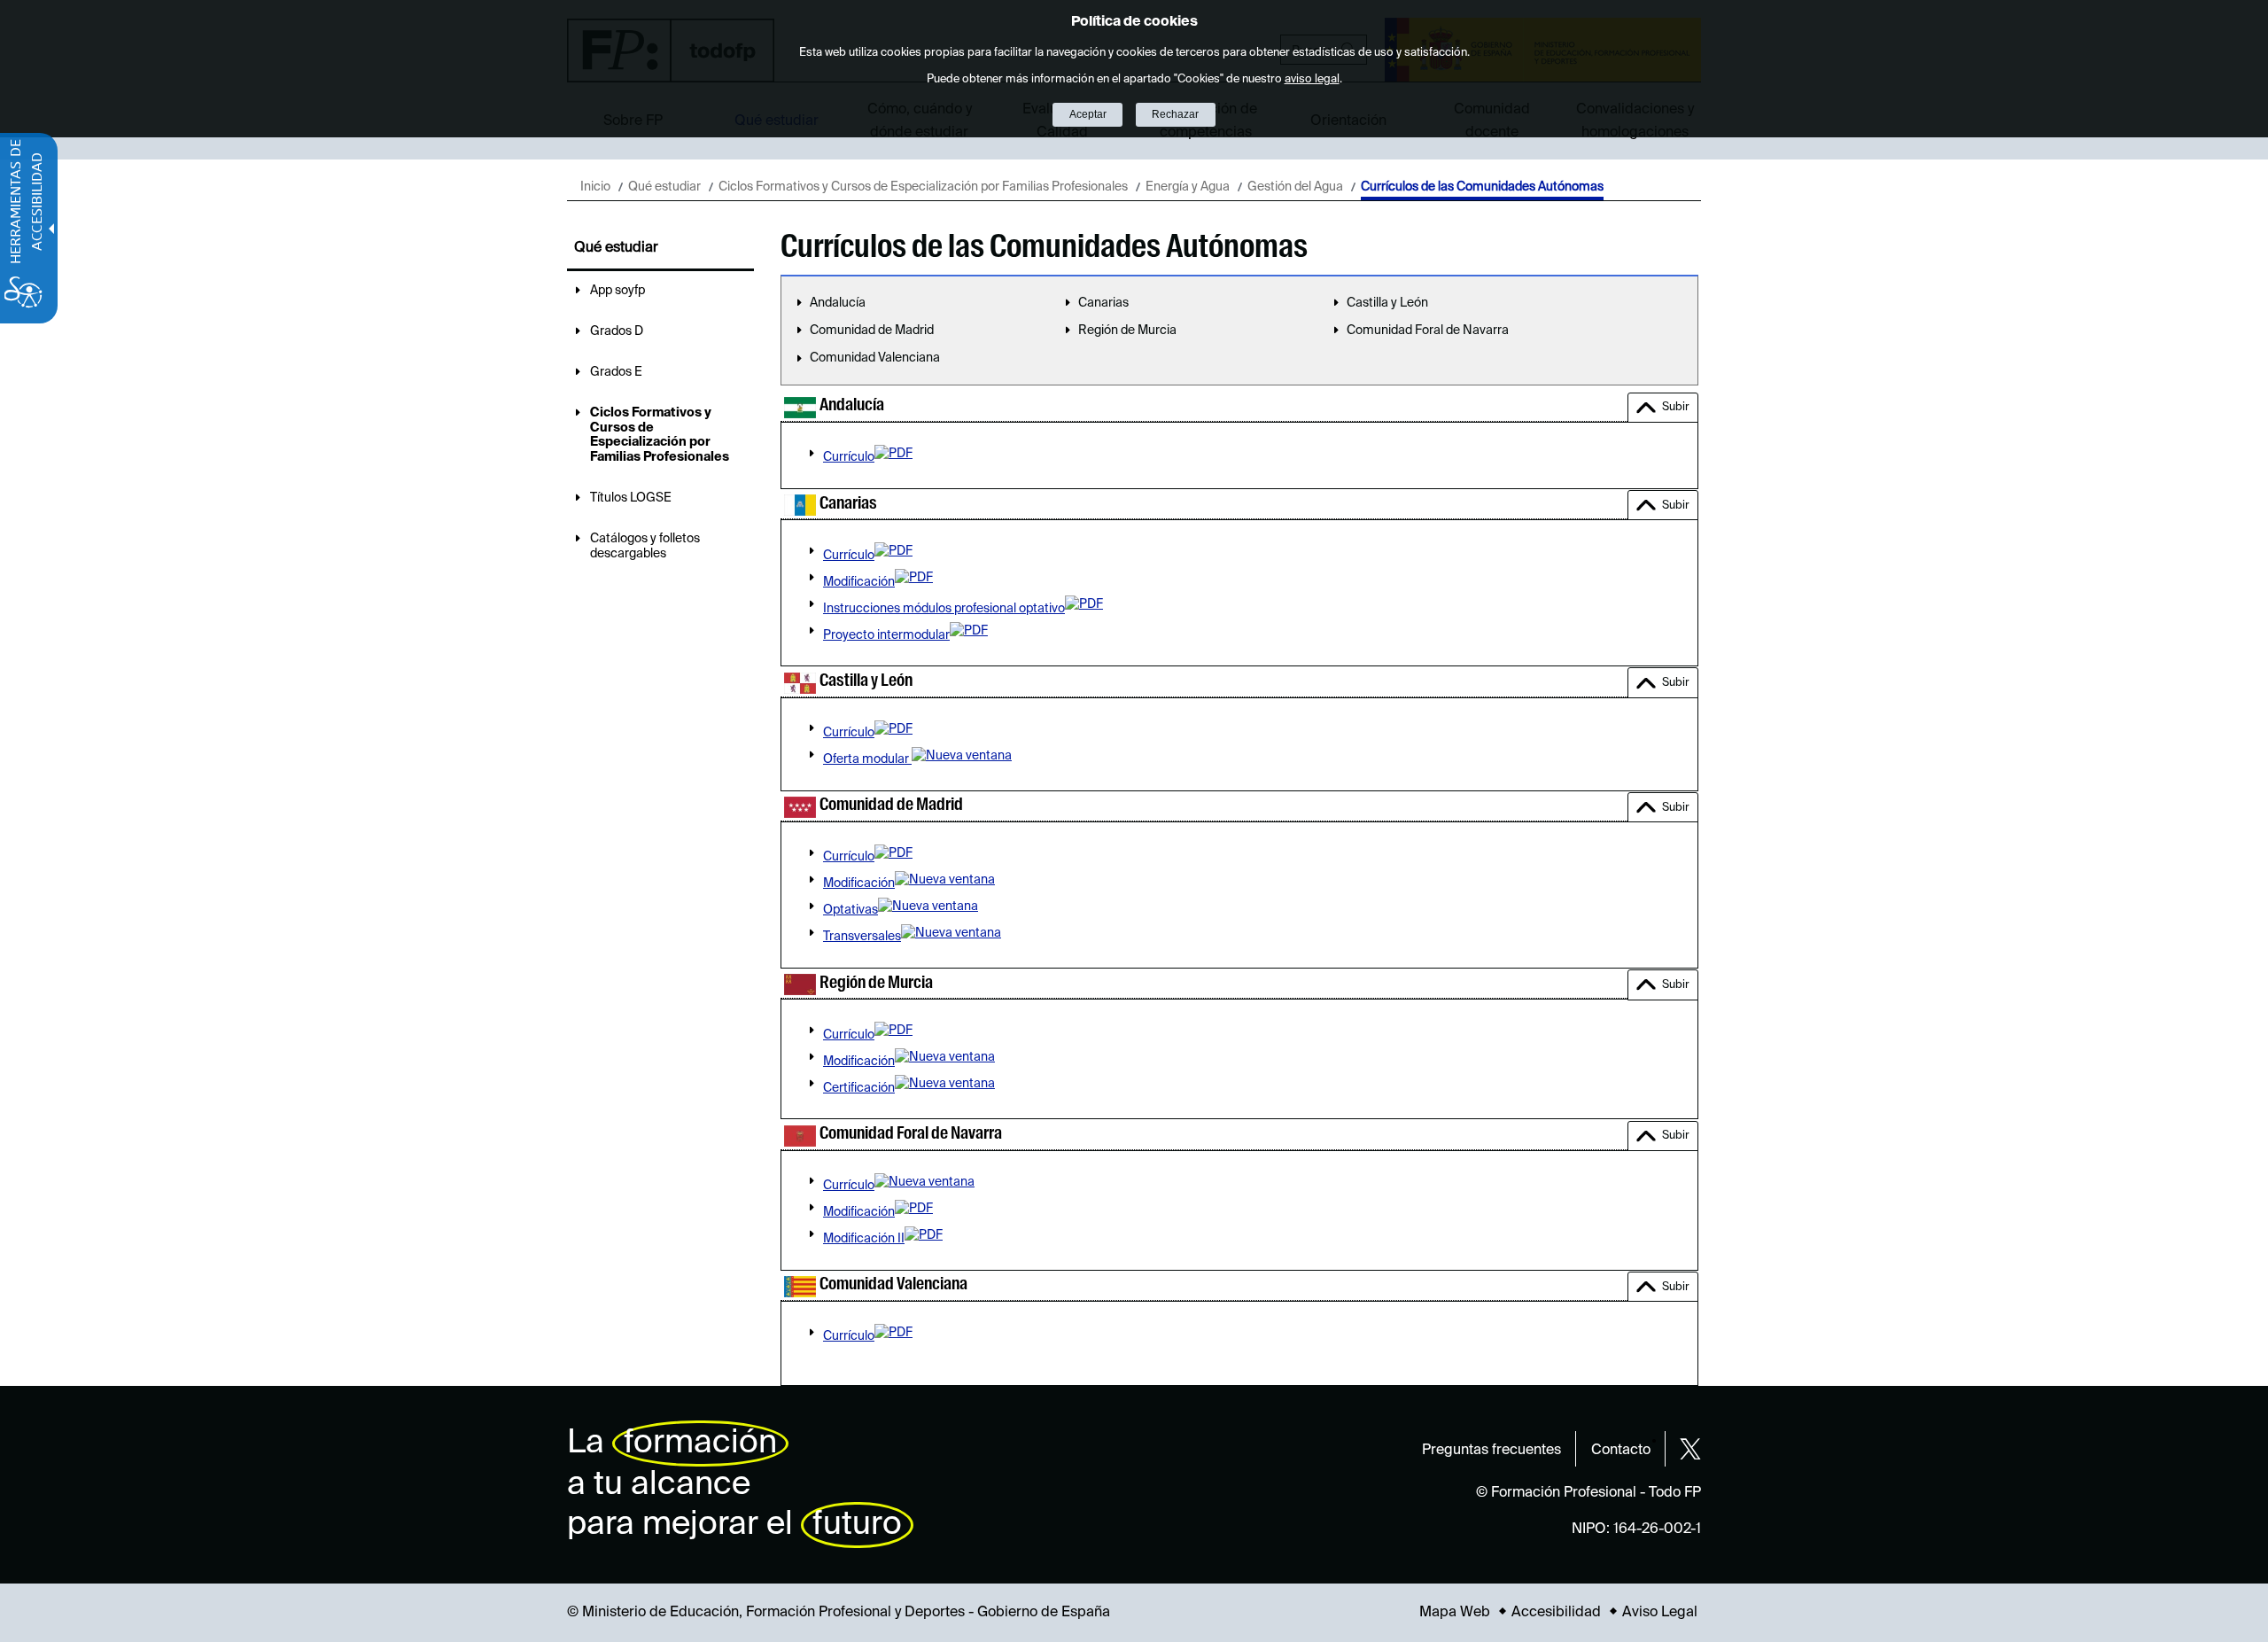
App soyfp (617, 291)
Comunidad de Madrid (872, 331)
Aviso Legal (1660, 1613)
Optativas (850, 910)
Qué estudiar (664, 187)
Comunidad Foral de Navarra (1428, 331)
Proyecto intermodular (886, 635)
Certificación (859, 1088)
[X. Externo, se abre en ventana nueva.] (1690, 1449)
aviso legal (1312, 79)
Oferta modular (867, 759)
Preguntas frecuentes (1491, 1451)
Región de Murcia (1127, 331)
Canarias (1103, 303)
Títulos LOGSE (631, 498)
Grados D (617, 331)
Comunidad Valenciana (875, 358)
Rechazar (1175, 114)
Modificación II (864, 1239)
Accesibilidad (1556, 1613)
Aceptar (1088, 114)
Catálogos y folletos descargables (645, 546)
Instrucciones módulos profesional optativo (944, 609)
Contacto (1621, 1451)
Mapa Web (1455, 1613)
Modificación (859, 582)
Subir (1676, 407)
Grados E (616, 372)
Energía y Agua (1188, 187)
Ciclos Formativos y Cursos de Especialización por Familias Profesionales (923, 187)
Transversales (862, 937)
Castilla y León (1387, 303)
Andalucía (838, 303)
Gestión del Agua (1295, 187)
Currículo (849, 457)
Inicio (595, 187)
